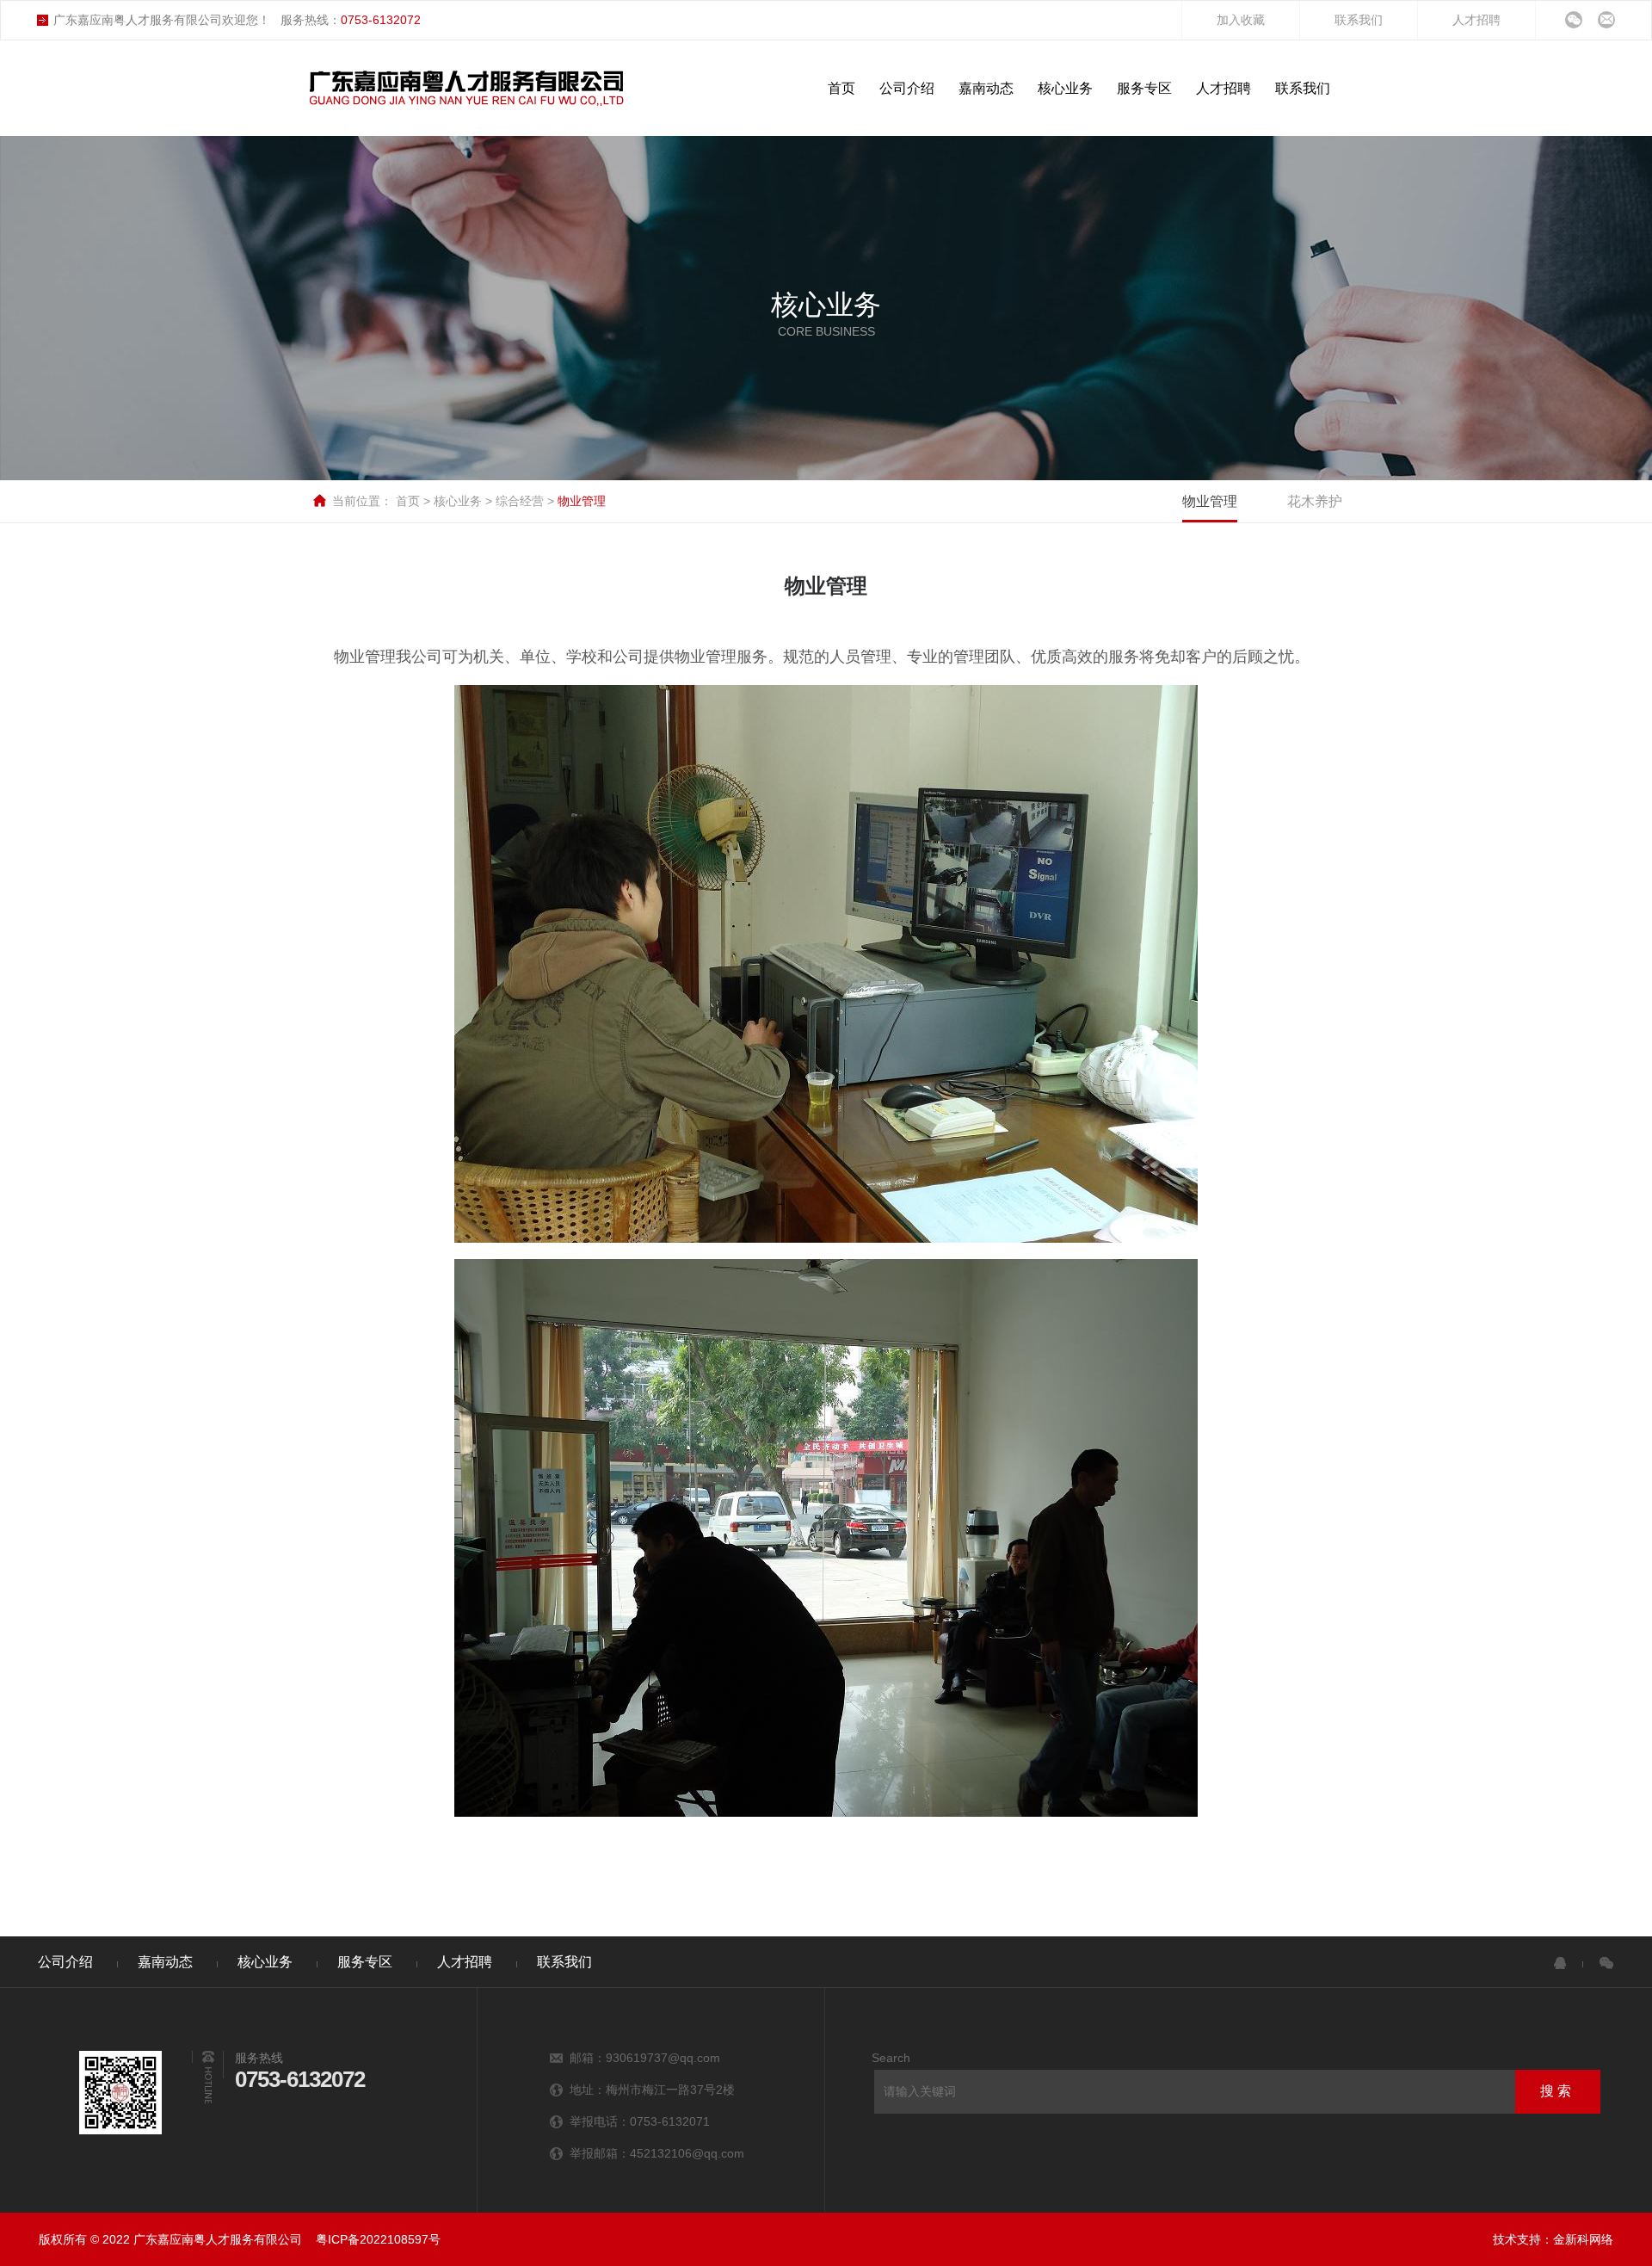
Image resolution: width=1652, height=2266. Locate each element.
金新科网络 (1583, 2239)
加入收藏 (1241, 20)
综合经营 (521, 501)
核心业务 (459, 501)
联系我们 (1359, 20)
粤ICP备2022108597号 (378, 2239)
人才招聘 (1476, 20)
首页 (410, 501)
